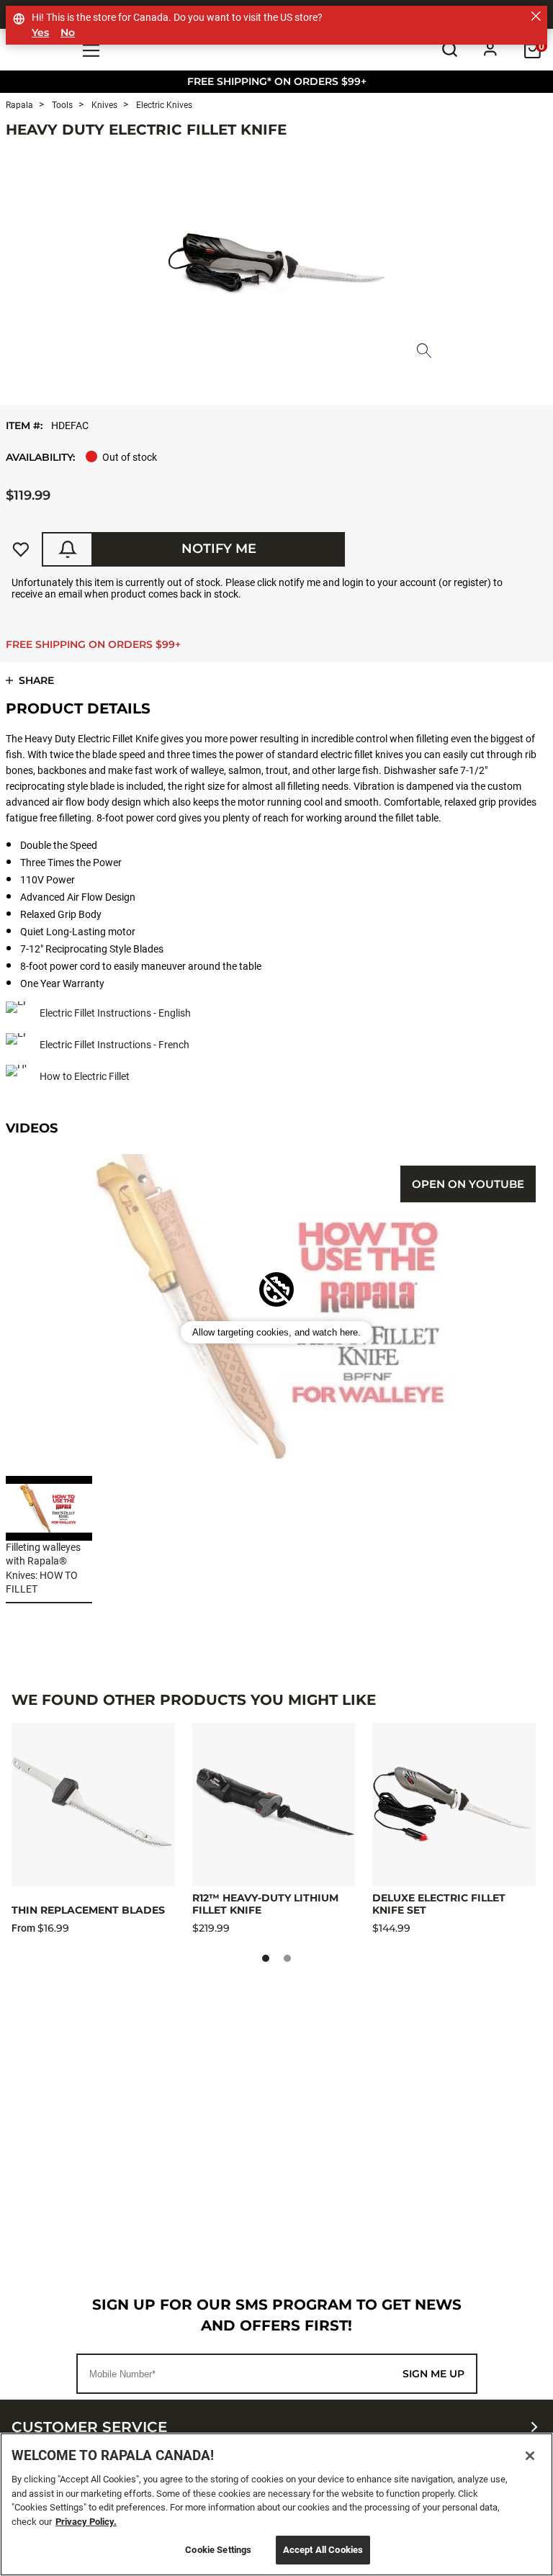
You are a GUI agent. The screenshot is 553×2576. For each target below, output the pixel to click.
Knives (103, 105)
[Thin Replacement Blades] (93, 1805)
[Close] (530, 2456)
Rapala (19, 105)
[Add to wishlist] (21, 549)
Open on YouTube (468, 1184)
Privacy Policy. (86, 2522)
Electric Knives (163, 105)
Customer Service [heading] (89, 2427)
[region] (276, 2504)
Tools (61, 105)
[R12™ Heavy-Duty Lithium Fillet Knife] (274, 1805)
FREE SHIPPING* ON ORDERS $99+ (277, 81)
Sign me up (433, 2374)
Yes (40, 33)
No (68, 33)
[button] (276, 1332)
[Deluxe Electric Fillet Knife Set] (454, 1805)
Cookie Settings (218, 2550)
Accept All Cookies (323, 2550)
